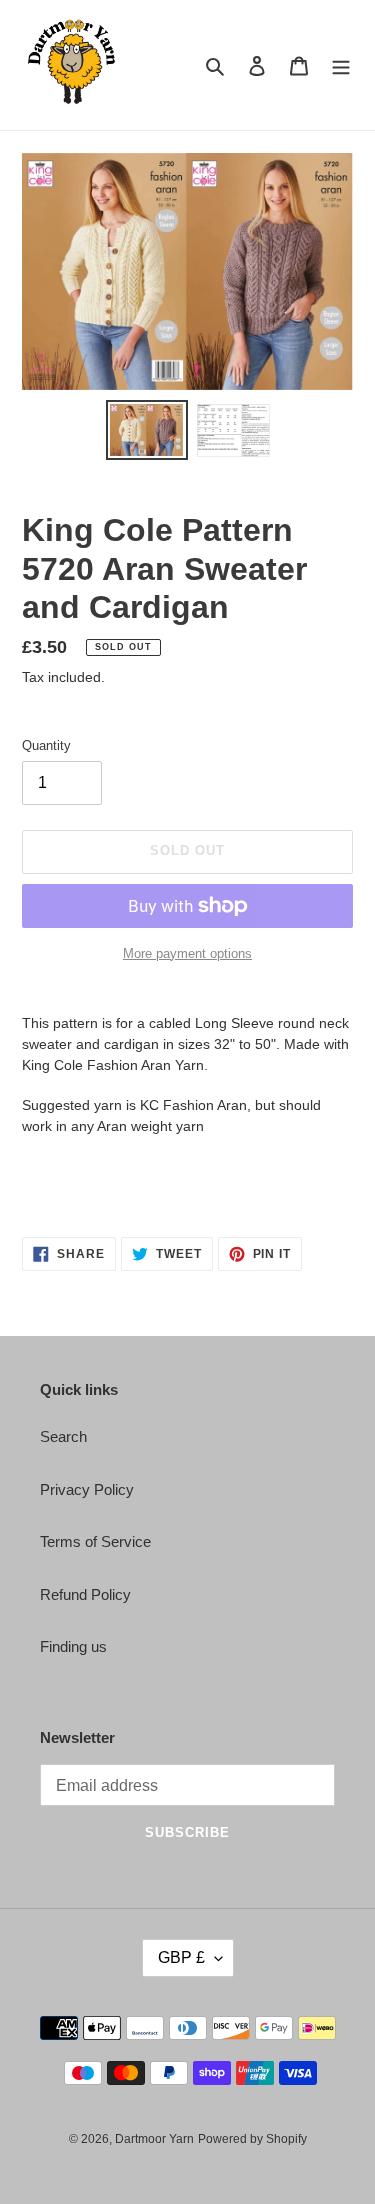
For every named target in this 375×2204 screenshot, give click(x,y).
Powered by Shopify (252, 2139)
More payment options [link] (187, 953)
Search (63, 1436)
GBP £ (181, 1957)
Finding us (73, 1646)
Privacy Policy (87, 1489)
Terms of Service (95, 1541)
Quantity (46, 745)
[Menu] (341, 65)
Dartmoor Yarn (154, 2139)
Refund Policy (85, 1594)
